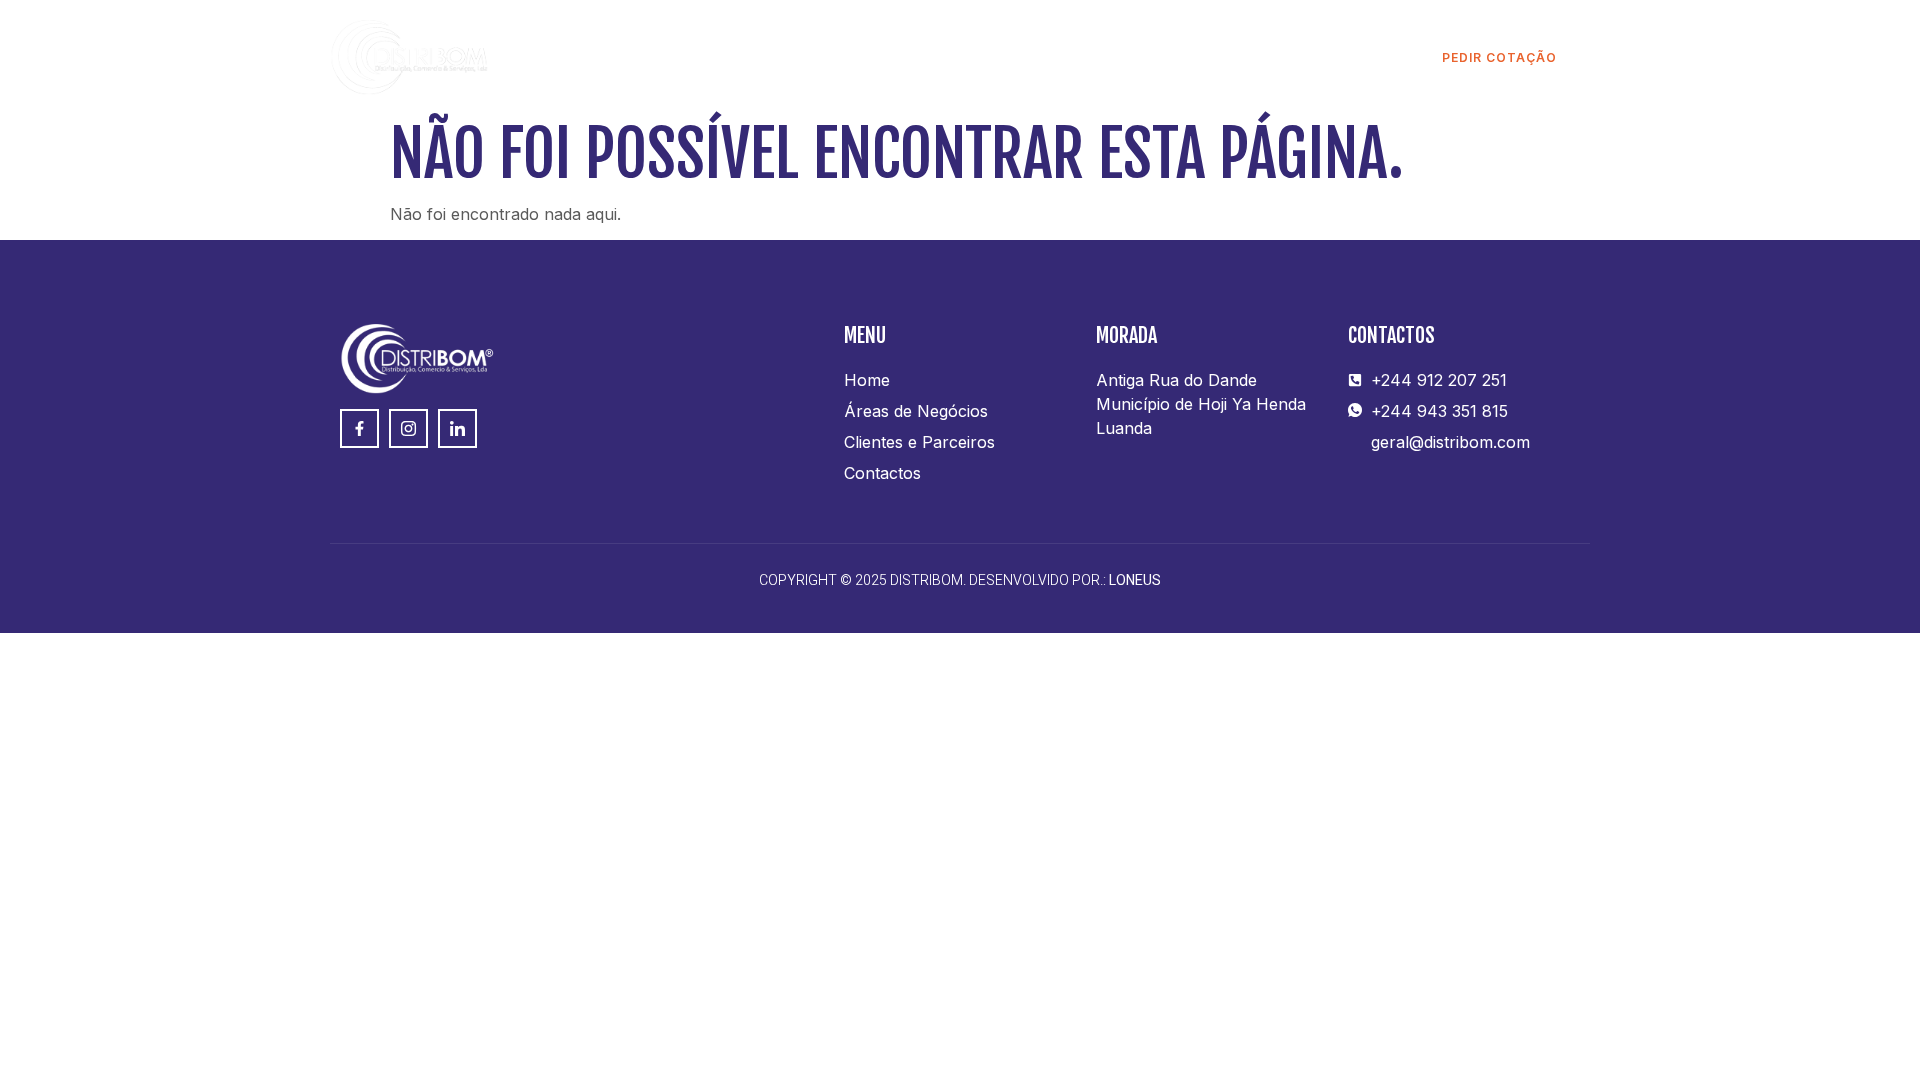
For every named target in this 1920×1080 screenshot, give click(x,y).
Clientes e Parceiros (1019, 57)
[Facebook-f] (359, 428)
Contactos (1192, 57)
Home (690, 57)
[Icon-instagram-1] (408, 428)
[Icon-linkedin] (457, 428)
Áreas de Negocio (820, 57)
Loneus (1135, 580)
